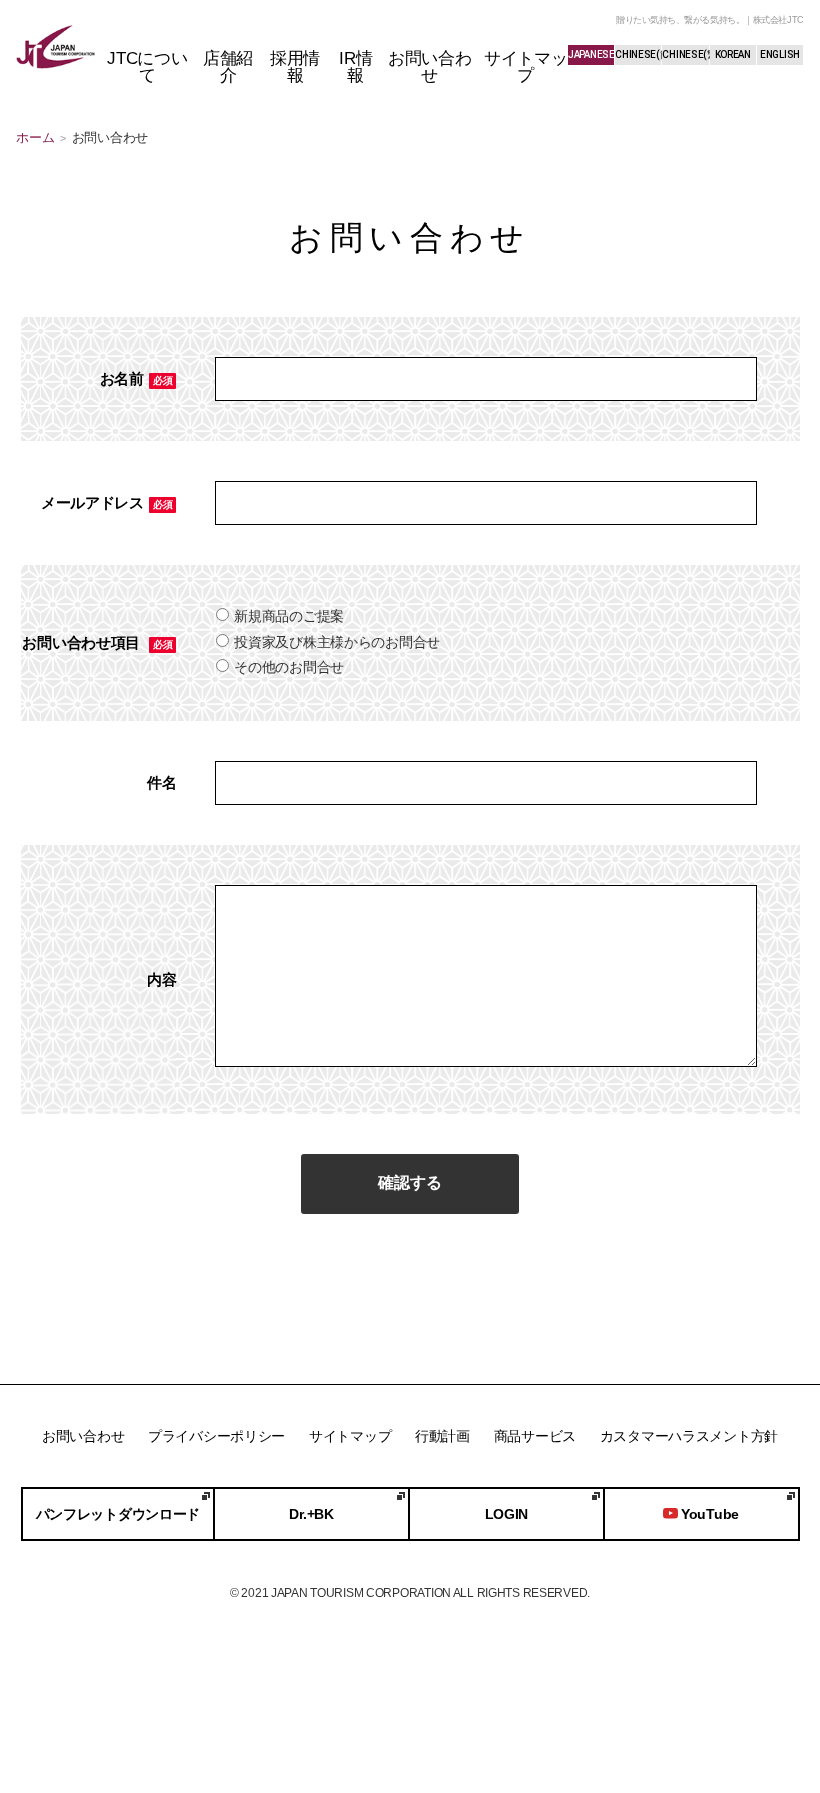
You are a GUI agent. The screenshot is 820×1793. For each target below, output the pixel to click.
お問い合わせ (83, 1436)
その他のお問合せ (289, 667)
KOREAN (733, 54)
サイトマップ (350, 1436)
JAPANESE (591, 54)
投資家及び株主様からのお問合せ (337, 642)
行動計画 (442, 1436)
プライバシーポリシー (216, 1436)
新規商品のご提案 (289, 616)
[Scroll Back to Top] (765, 1688)
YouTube (710, 1514)
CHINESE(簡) (638, 54)
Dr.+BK (311, 1514)
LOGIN (507, 1514)
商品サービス (535, 1436)
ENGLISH (780, 54)
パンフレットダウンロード (118, 1514)
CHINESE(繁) (685, 54)
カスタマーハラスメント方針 (689, 1436)
